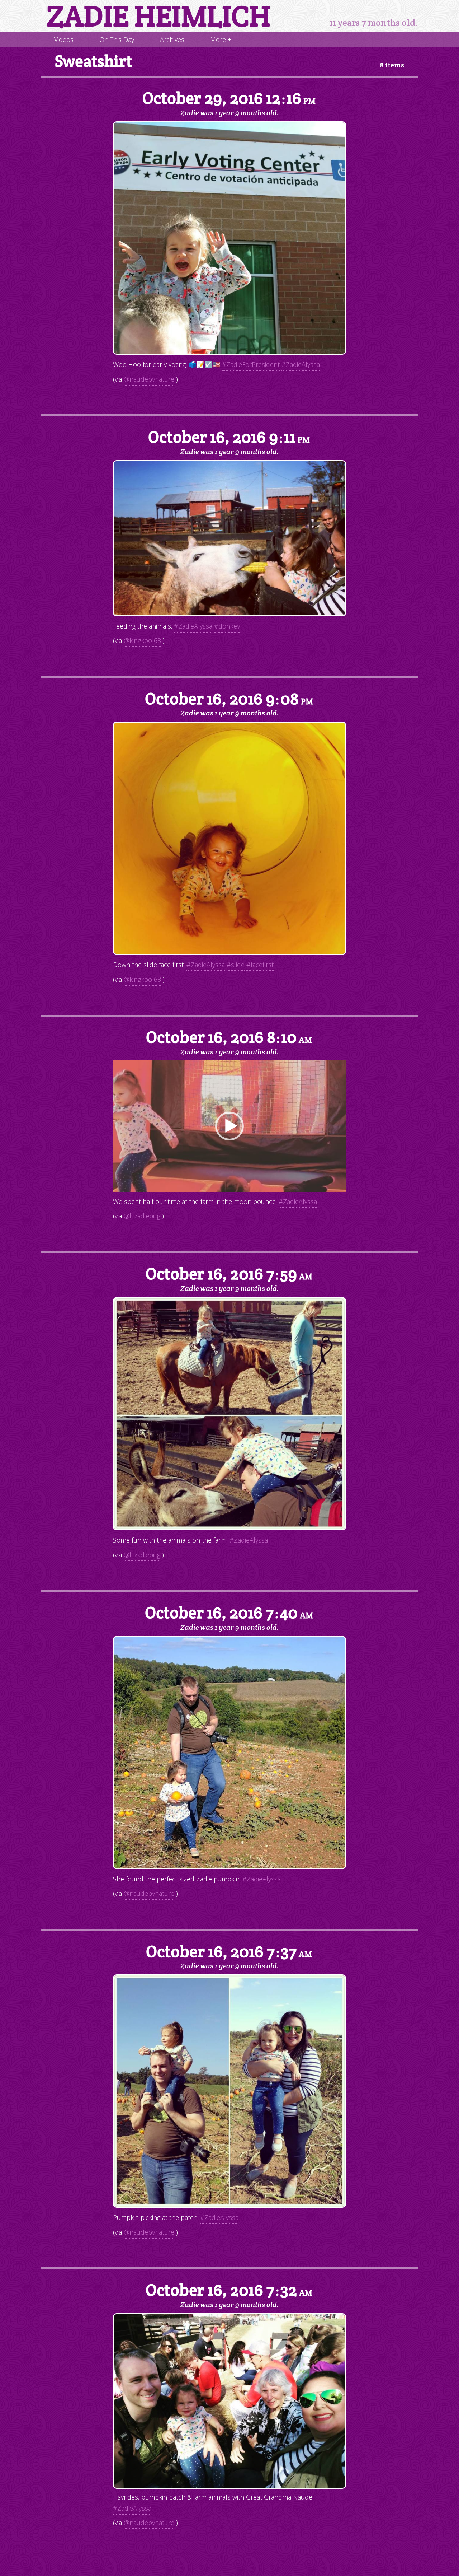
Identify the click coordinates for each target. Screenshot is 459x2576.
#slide (236, 965)
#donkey (227, 626)
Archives (172, 39)
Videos (64, 39)
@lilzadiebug (142, 1216)
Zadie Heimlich (158, 16)
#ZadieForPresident (251, 364)
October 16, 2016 (229, 437)
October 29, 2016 (229, 99)
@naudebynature (149, 379)
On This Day (117, 39)
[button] (229, 1126)
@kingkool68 (142, 640)
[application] (229, 1126)
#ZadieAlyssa (301, 364)
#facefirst (260, 965)
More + (221, 39)
